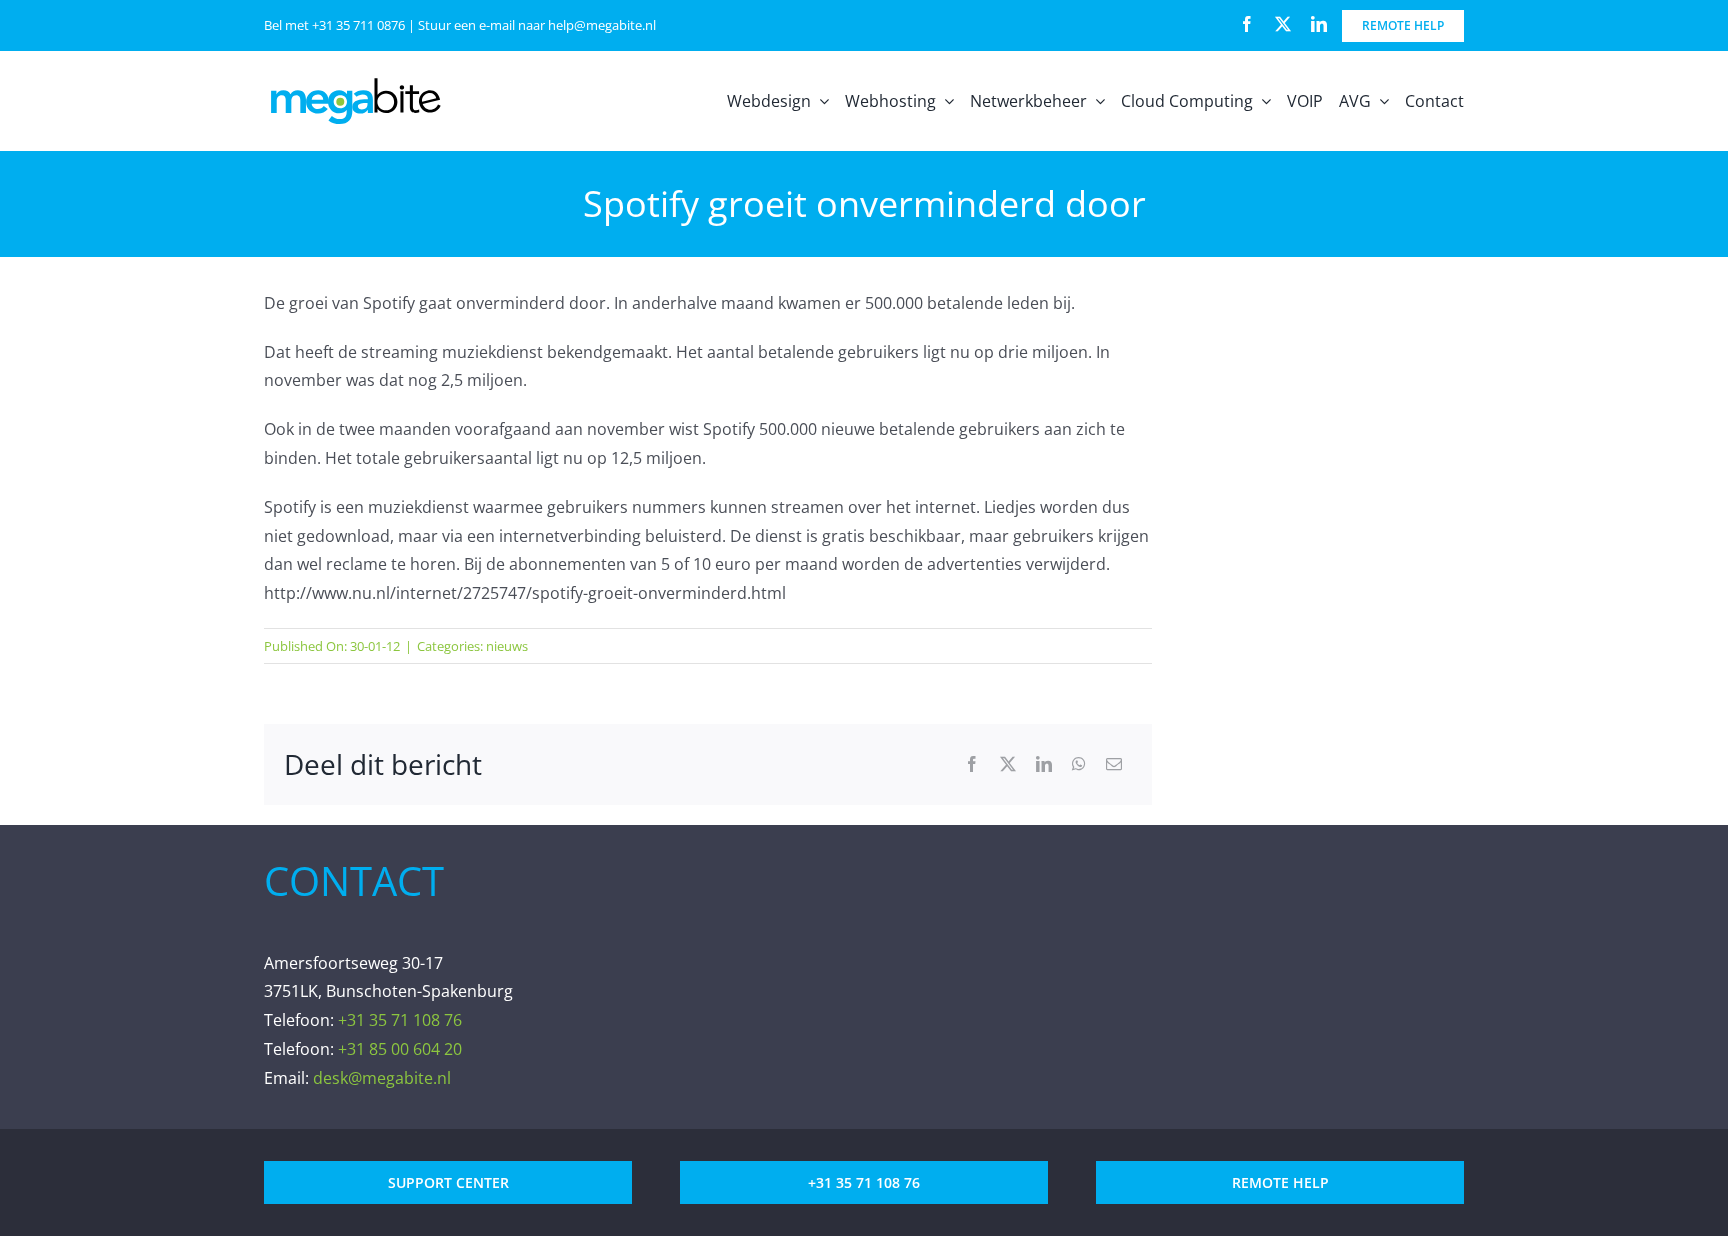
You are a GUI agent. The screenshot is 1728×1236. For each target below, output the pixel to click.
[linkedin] (1319, 24)
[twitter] (1283, 24)
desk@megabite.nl (382, 1078)
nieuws (507, 646)
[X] (1008, 764)
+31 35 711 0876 (358, 25)
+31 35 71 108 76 (400, 1020)
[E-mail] (1114, 764)
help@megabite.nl (602, 25)
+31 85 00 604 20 (400, 1049)
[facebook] (1247, 24)
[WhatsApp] (1079, 764)
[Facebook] (972, 764)
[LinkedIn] (1044, 764)
